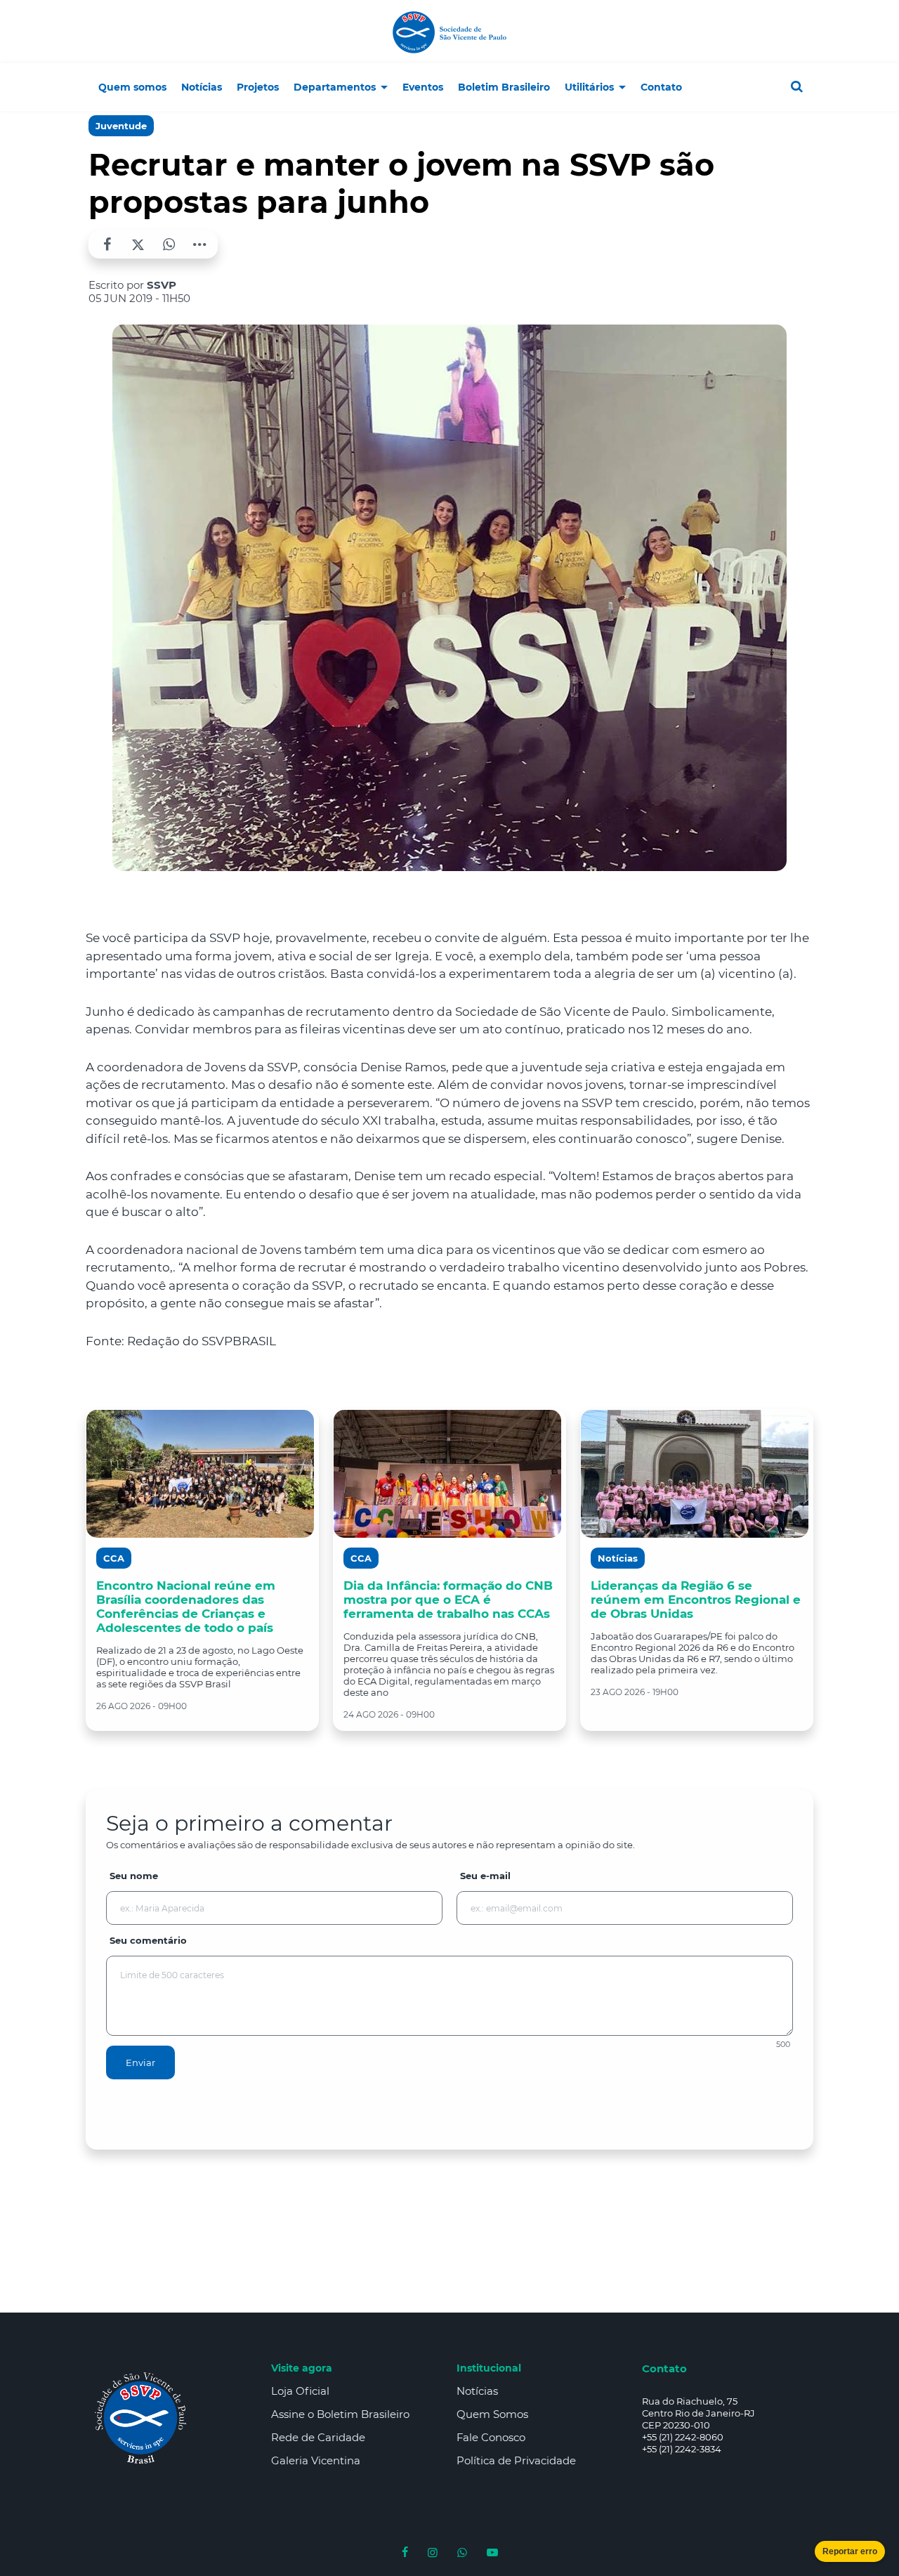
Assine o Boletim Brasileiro (340, 2414)
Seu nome (134, 1876)
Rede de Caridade (318, 2437)
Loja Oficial (300, 2391)
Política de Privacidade (516, 2460)
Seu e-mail (485, 1876)
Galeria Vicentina (316, 2460)
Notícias (477, 2391)
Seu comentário (148, 1940)
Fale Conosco (491, 2437)
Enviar (140, 2062)
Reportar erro (850, 2551)
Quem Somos (492, 2414)
